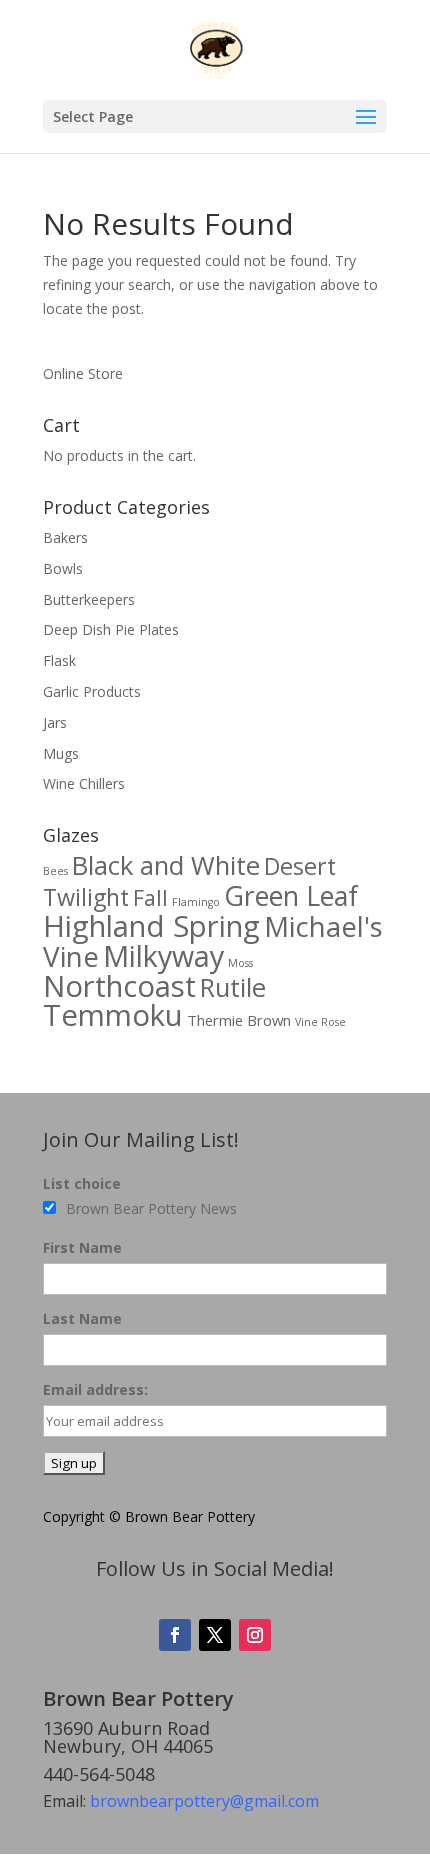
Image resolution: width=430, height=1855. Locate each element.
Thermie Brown (239, 1020)
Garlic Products (92, 691)
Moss (240, 963)
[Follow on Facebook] (175, 1635)
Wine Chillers (84, 783)
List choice (82, 1183)
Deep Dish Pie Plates (111, 629)
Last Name (82, 1318)
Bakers (65, 537)
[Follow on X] (215, 1635)
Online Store (83, 373)
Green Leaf (291, 895)
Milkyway (163, 955)
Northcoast (119, 986)
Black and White (166, 865)
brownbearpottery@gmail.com (204, 1801)
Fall (150, 897)
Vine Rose (320, 1022)
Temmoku (113, 1015)
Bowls (63, 568)
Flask (59, 660)
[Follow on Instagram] (255, 1635)
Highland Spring (151, 926)
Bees (55, 871)
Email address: (95, 1389)
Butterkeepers (89, 599)
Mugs (61, 753)
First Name (82, 1247)
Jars (55, 722)
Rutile (233, 987)
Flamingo (196, 902)
